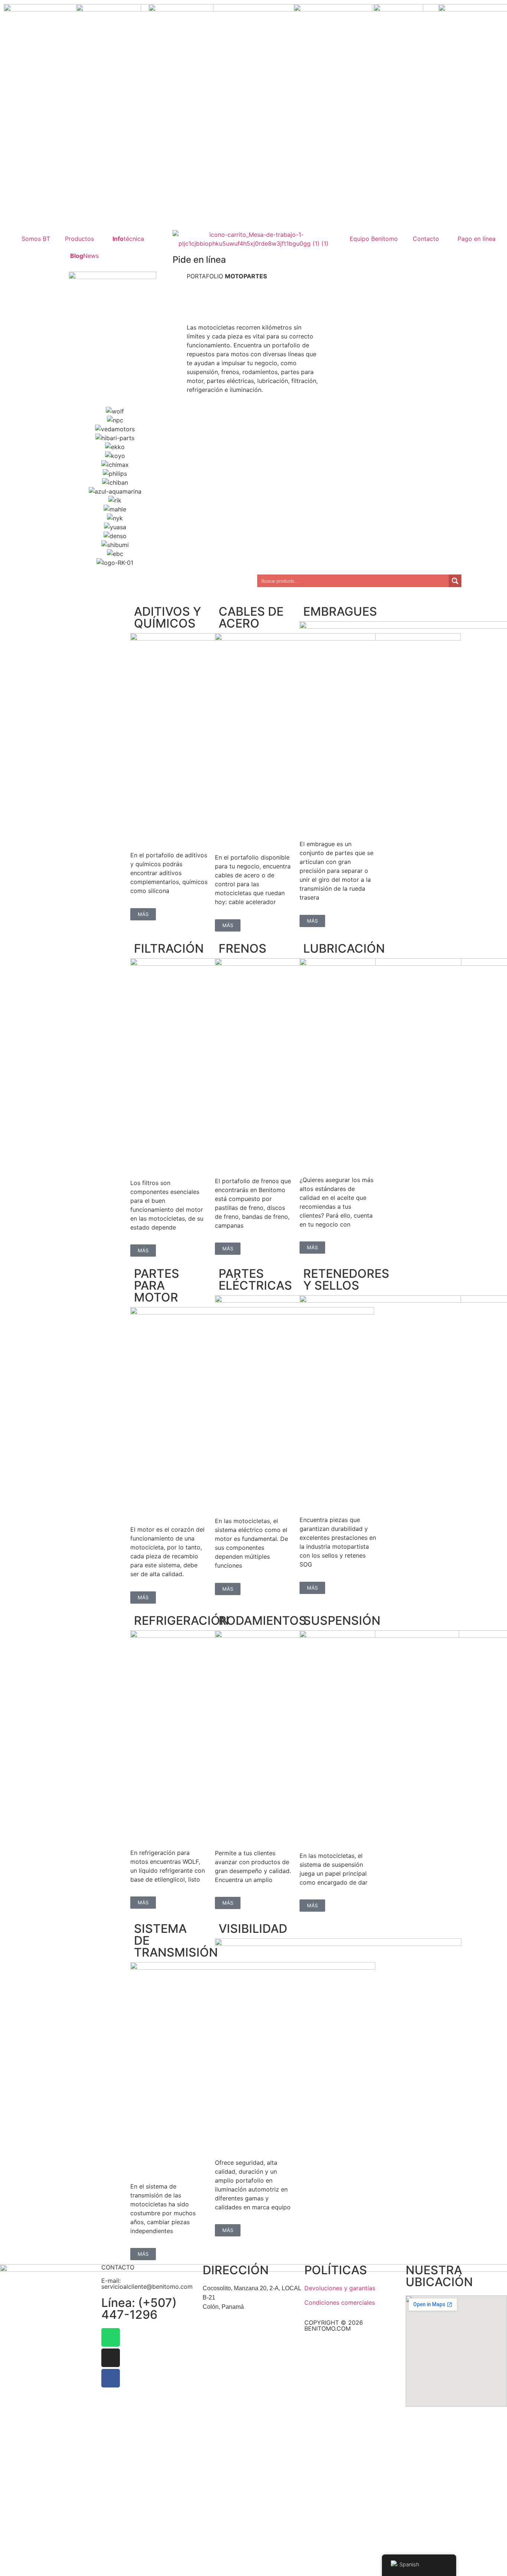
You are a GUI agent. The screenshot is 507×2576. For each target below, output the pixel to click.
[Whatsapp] (111, 2337)
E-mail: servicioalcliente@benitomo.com (147, 2284)
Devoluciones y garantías (340, 2288)
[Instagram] (111, 2358)
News (84, 256)
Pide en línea (199, 260)
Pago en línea (477, 239)
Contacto (426, 239)
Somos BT (36, 239)
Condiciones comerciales (340, 2302)
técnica (128, 239)
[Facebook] (111, 2378)
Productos (79, 239)
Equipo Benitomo (374, 239)
